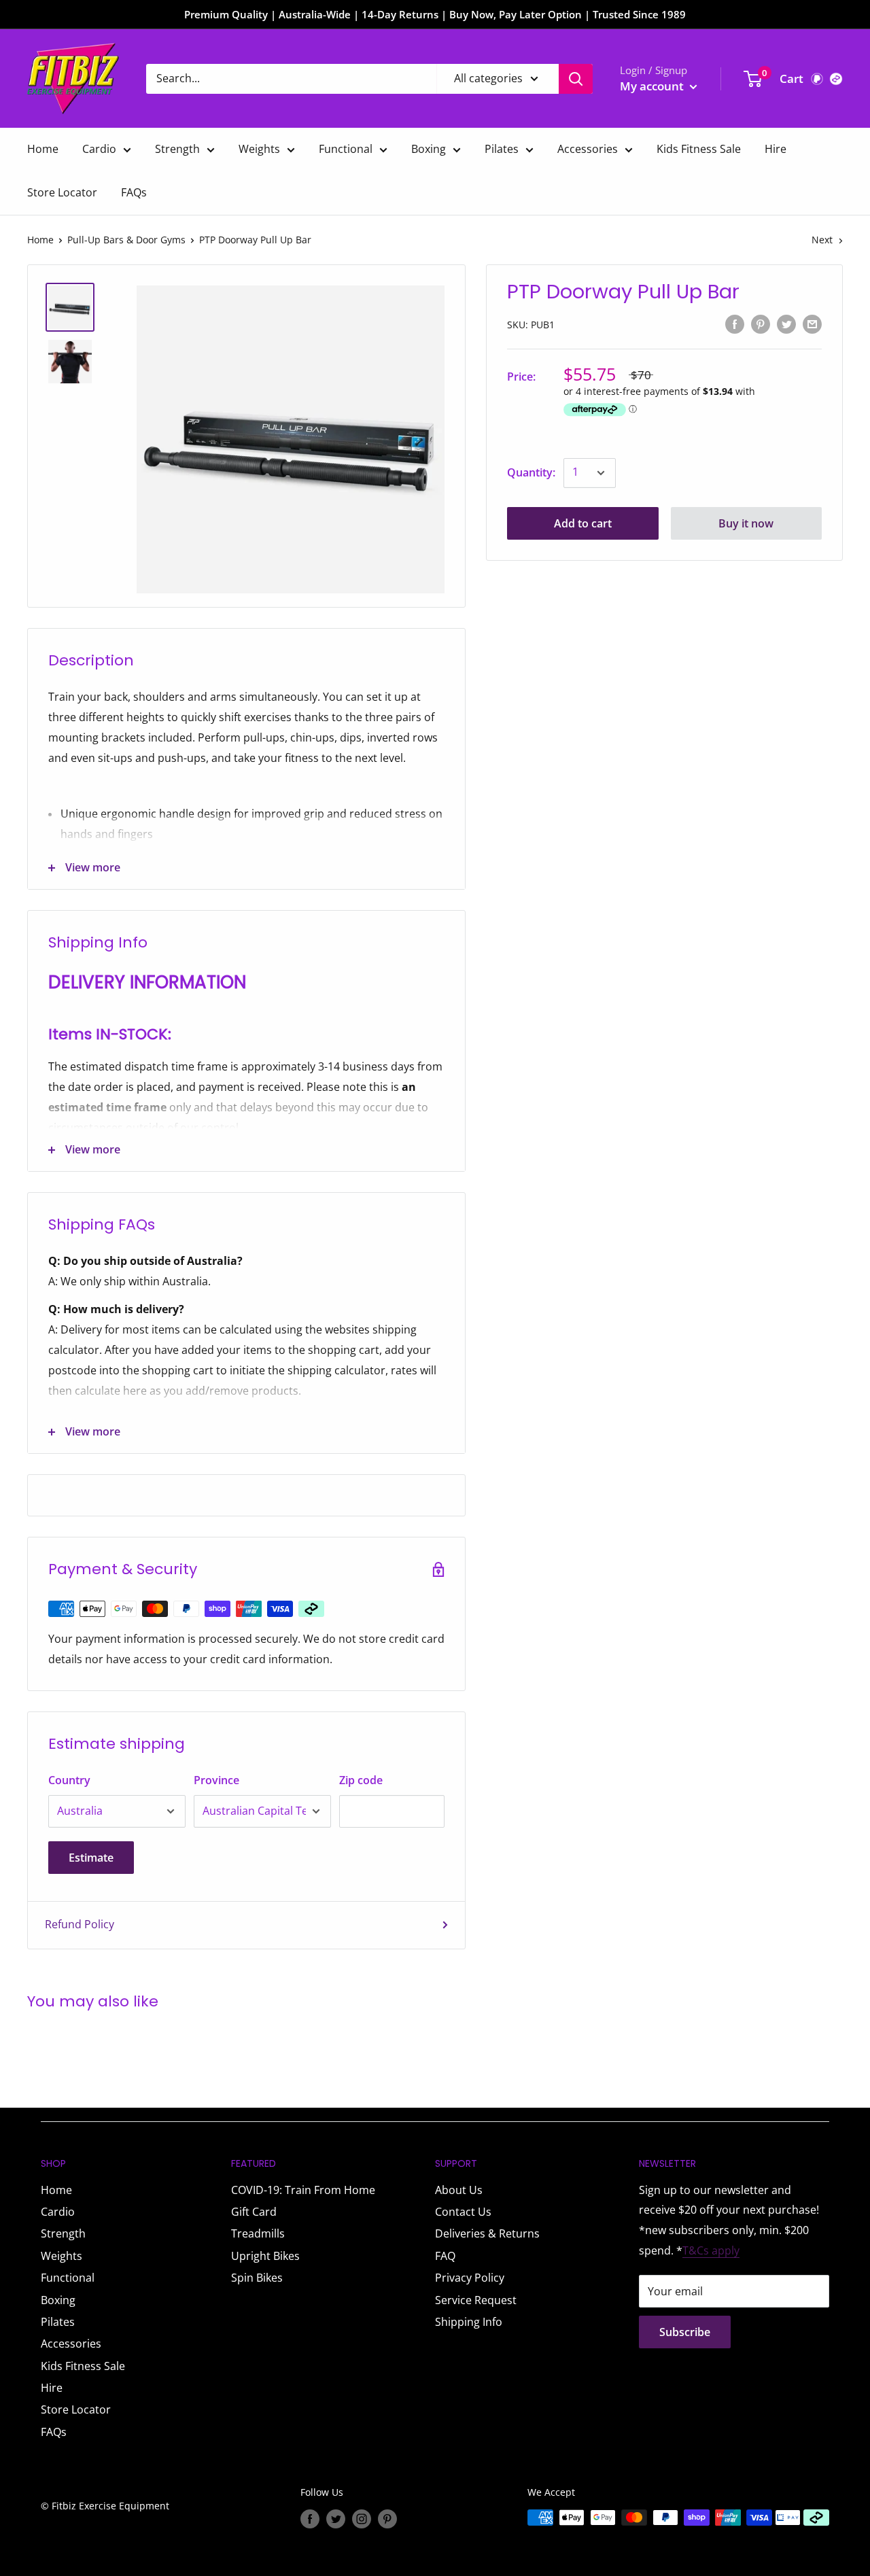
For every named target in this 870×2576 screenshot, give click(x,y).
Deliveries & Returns (487, 2233)
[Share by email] (812, 324)
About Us (459, 2190)
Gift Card (254, 2212)
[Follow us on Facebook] (310, 2519)
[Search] (576, 79)
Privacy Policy (470, 2278)
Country (69, 1780)
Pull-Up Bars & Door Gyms (126, 240)
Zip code (361, 1780)
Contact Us (463, 2212)
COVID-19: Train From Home (303, 2190)
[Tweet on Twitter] (786, 324)
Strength (177, 149)
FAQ (445, 2256)
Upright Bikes (265, 2256)
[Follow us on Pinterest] (387, 2519)
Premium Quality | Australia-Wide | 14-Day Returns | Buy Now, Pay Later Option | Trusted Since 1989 (435, 14)
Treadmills (258, 2233)
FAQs (134, 192)
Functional (346, 149)
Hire (776, 149)
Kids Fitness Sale (699, 149)
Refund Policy (80, 1924)
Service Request (476, 2300)
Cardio (99, 149)
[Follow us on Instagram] (362, 2519)
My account (653, 86)
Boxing (429, 149)
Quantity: (531, 472)
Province (216, 1780)
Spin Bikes (257, 2278)
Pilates (502, 149)
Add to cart (583, 523)
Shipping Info (469, 2322)
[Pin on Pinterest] (761, 324)
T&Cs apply (711, 2250)
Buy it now (746, 523)
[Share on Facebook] (735, 324)
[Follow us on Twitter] (336, 2519)
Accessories (588, 149)
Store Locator (62, 192)
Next (822, 240)
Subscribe (685, 2332)
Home (43, 149)
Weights (259, 149)
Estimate (91, 1858)
